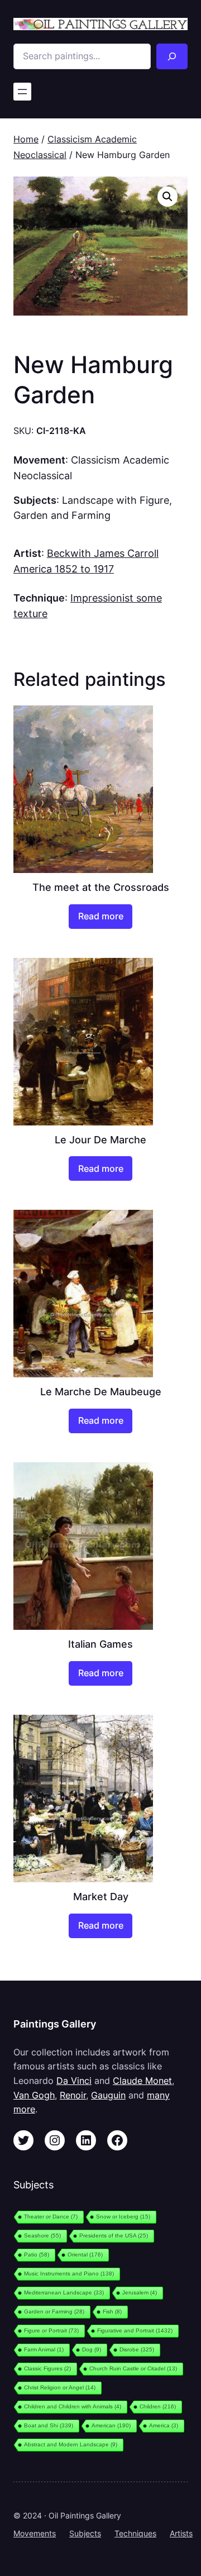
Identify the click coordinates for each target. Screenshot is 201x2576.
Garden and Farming (62, 515)
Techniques (135, 2533)
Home (26, 139)
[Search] (172, 56)
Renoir (73, 2095)
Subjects (85, 2533)
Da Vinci (74, 2081)
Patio (37, 2255)
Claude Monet (142, 2081)
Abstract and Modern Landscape (71, 2444)
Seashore (42, 2236)
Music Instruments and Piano (69, 2274)
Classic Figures (47, 2369)
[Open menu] (22, 92)
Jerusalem (140, 2293)
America (164, 2425)
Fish (112, 2312)
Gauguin (108, 2095)
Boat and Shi (49, 2425)
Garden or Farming (54, 2312)
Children (158, 2406)
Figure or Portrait (51, 2331)
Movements (35, 2533)
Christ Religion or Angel (60, 2387)
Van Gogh (34, 2095)
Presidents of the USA (114, 2236)
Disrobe (137, 2350)
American (111, 2425)
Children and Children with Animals (73, 2406)
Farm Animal (44, 2350)
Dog (92, 2350)
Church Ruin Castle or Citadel (133, 2369)
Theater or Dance (51, 2217)
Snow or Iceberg (123, 2217)
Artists (181, 2533)
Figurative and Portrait (135, 2331)
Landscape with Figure (116, 500)
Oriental (85, 2255)
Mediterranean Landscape (64, 2293)
